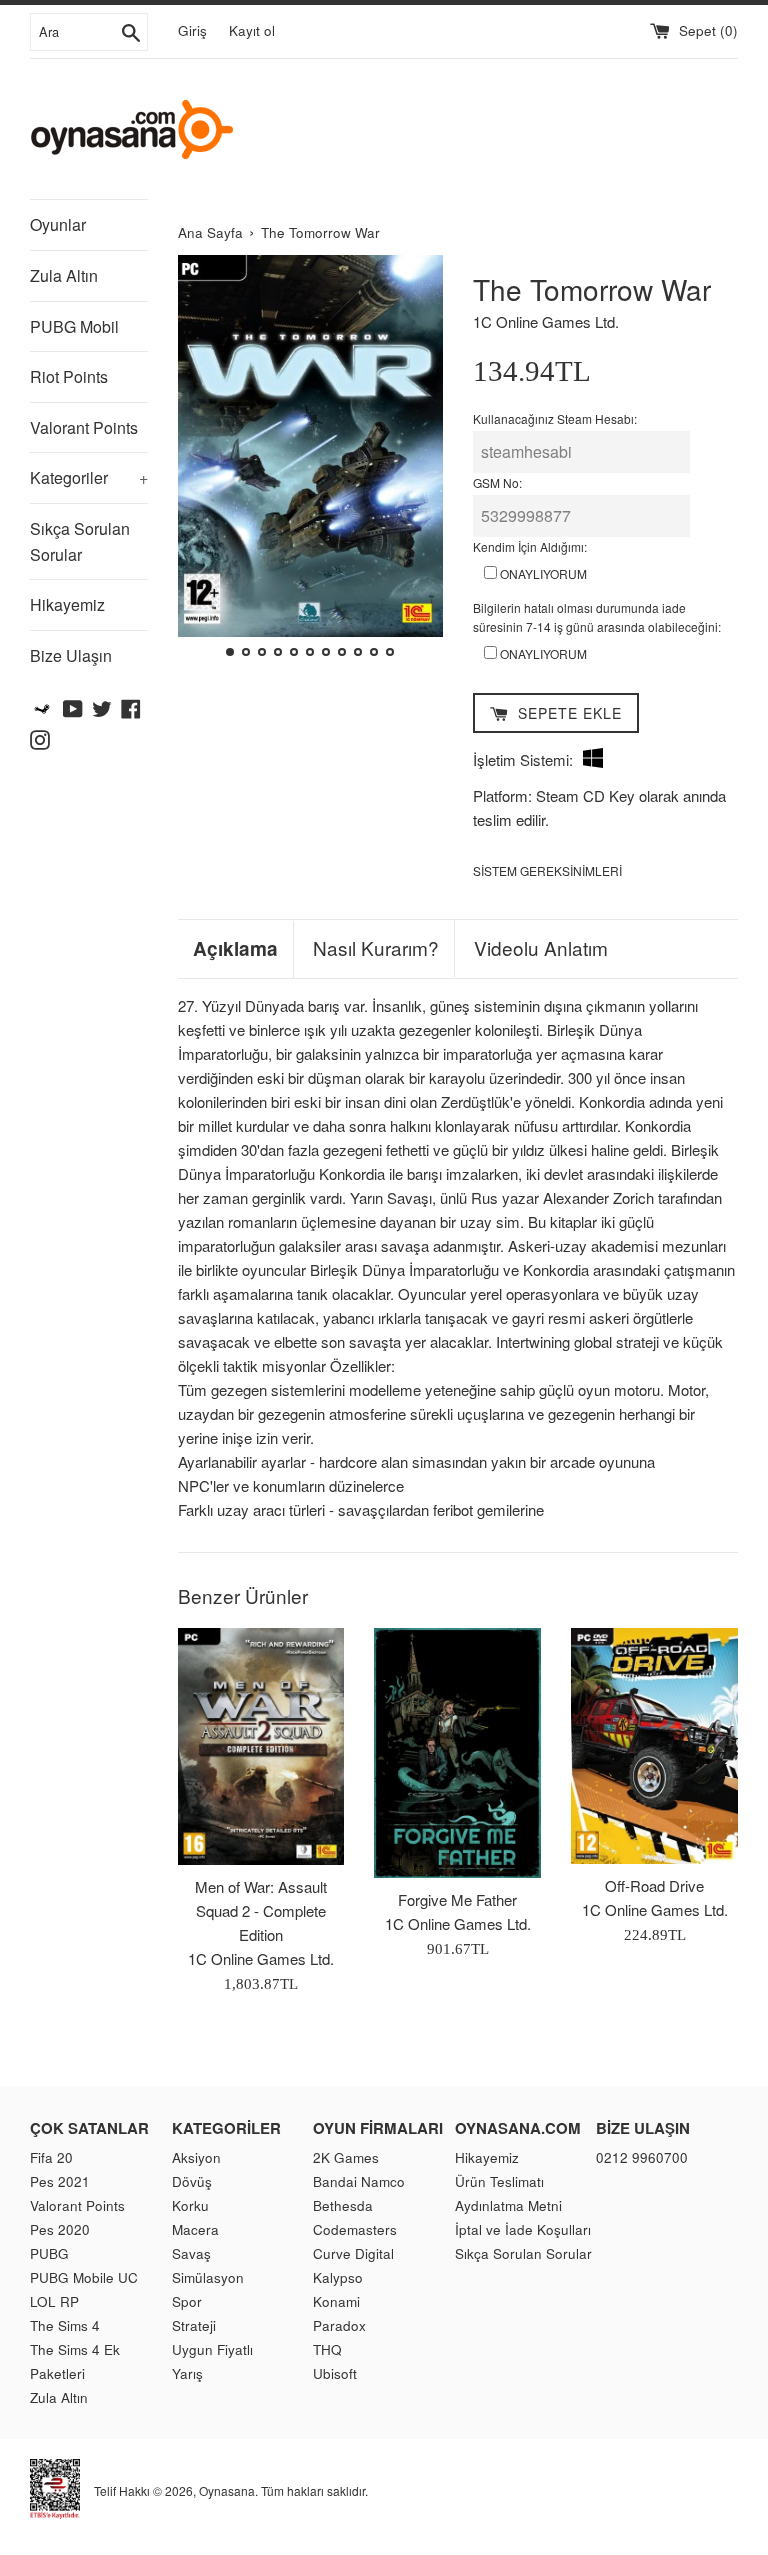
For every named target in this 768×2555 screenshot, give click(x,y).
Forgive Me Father (457, 1899)
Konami (336, 2301)
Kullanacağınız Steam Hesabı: (555, 418)
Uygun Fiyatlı (212, 2349)
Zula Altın (64, 275)
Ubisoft (335, 2373)
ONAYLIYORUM (542, 573)
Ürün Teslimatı (499, 2181)
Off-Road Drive (654, 1885)
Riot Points (69, 376)
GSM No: (497, 482)
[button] (201, 459)
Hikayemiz (67, 604)
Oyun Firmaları (378, 2128)
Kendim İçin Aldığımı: (530, 546)
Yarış (187, 2373)
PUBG (49, 2253)
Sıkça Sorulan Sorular (80, 541)
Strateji (194, 2325)
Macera (195, 2229)
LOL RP (54, 2301)
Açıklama (235, 949)
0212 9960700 (642, 2157)
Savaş (191, 2253)
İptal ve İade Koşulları (523, 2229)
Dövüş (192, 2181)
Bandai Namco (359, 2181)
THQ (327, 2349)
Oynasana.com (518, 2128)
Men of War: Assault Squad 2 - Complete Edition (261, 1910)
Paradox (339, 2325)
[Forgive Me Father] (457, 1753)
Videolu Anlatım (541, 948)
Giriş (192, 30)
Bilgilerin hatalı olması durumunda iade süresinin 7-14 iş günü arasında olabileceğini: (597, 617)
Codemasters (355, 2229)
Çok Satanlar (89, 2128)
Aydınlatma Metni (508, 2205)
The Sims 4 (65, 2325)
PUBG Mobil (74, 326)
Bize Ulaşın (71, 655)
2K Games (346, 2157)
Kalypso (338, 2277)
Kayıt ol (252, 30)
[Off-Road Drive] (654, 1746)
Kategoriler (89, 477)
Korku (190, 2205)
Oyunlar (58, 224)
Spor (187, 2301)
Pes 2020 (60, 2229)
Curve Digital (353, 2253)
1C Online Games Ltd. (546, 321)
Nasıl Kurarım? (376, 948)
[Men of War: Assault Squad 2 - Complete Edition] (261, 1746)
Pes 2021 (60, 2181)
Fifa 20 (51, 2157)
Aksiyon (196, 2157)
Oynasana (227, 2489)
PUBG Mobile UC (84, 2277)
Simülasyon (208, 2277)
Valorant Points (84, 427)
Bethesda (343, 2205)
